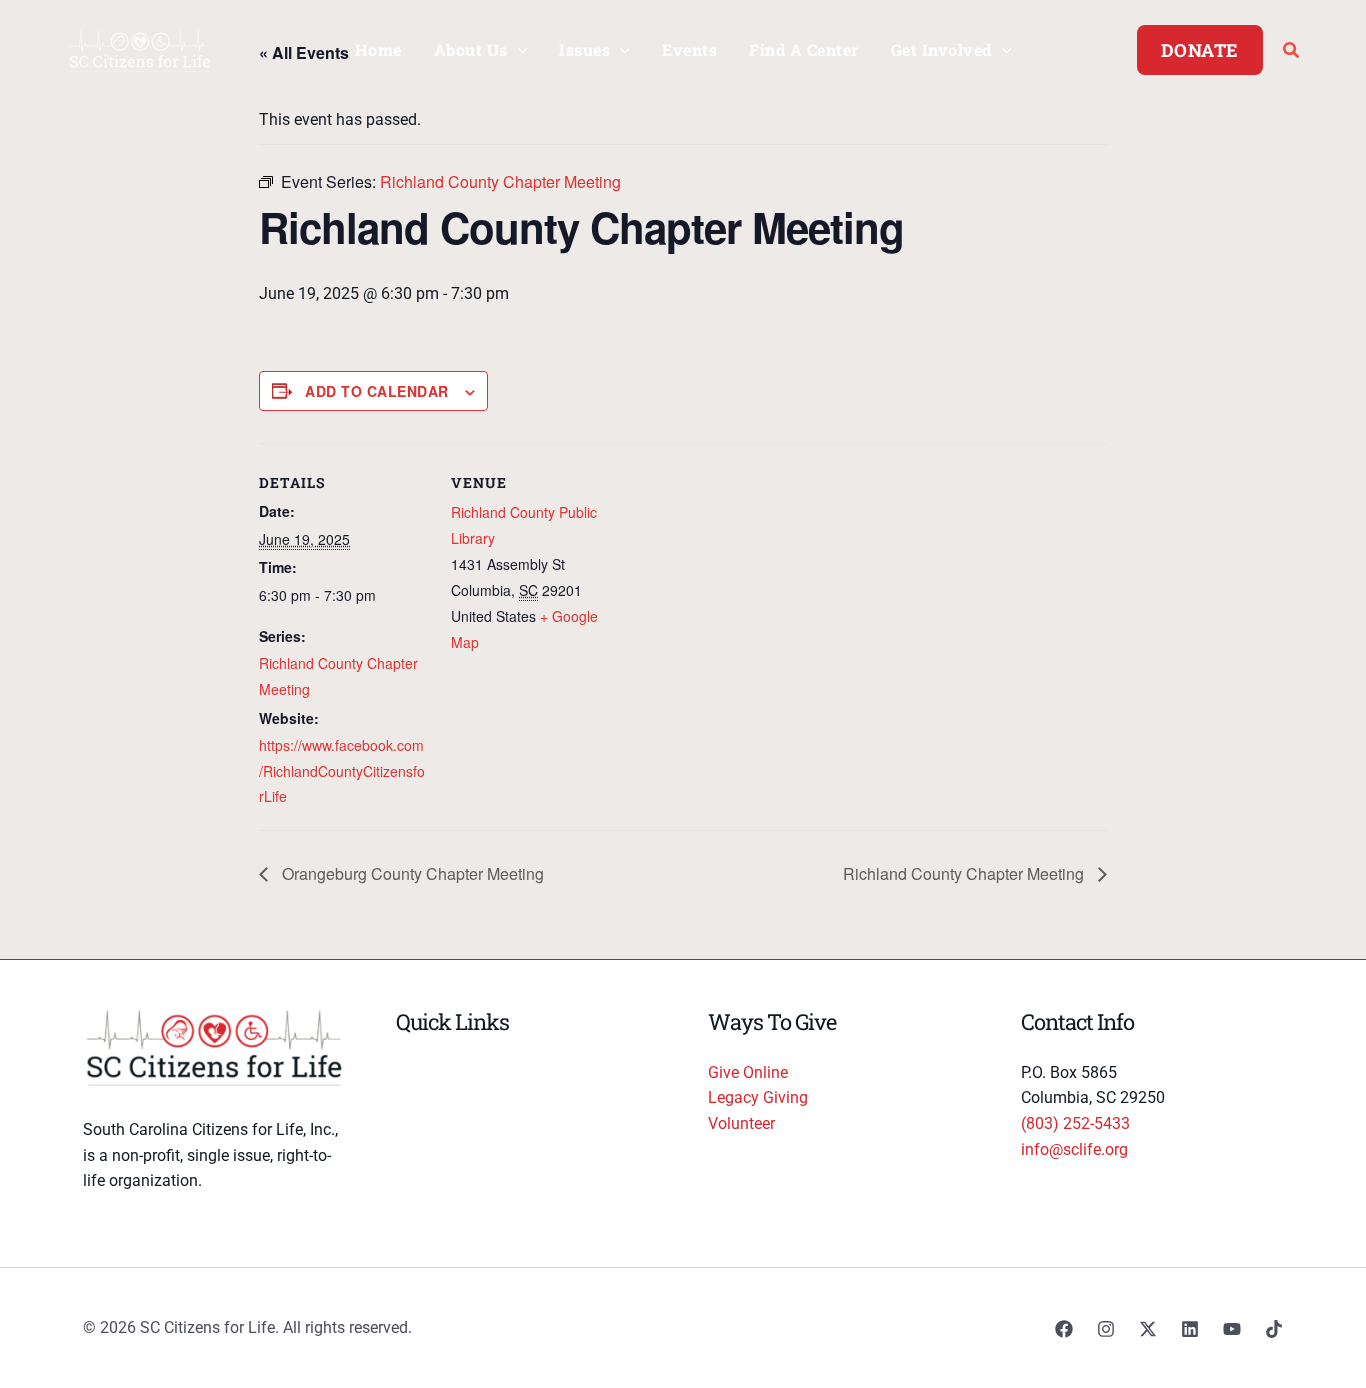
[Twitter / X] (1148, 1329)
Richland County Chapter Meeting (965, 873)
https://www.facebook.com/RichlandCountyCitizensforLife (342, 770)
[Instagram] (1106, 1329)
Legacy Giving (758, 1097)
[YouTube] (1232, 1329)
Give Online (748, 1072)
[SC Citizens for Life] (140, 48)
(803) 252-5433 (1075, 1123)
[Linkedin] (1190, 1329)
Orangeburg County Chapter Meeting (411, 873)
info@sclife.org (1074, 1149)
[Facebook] (1064, 1329)
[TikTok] (1274, 1329)
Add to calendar (377, 391)
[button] (518, 50)
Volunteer (741, 1123)
